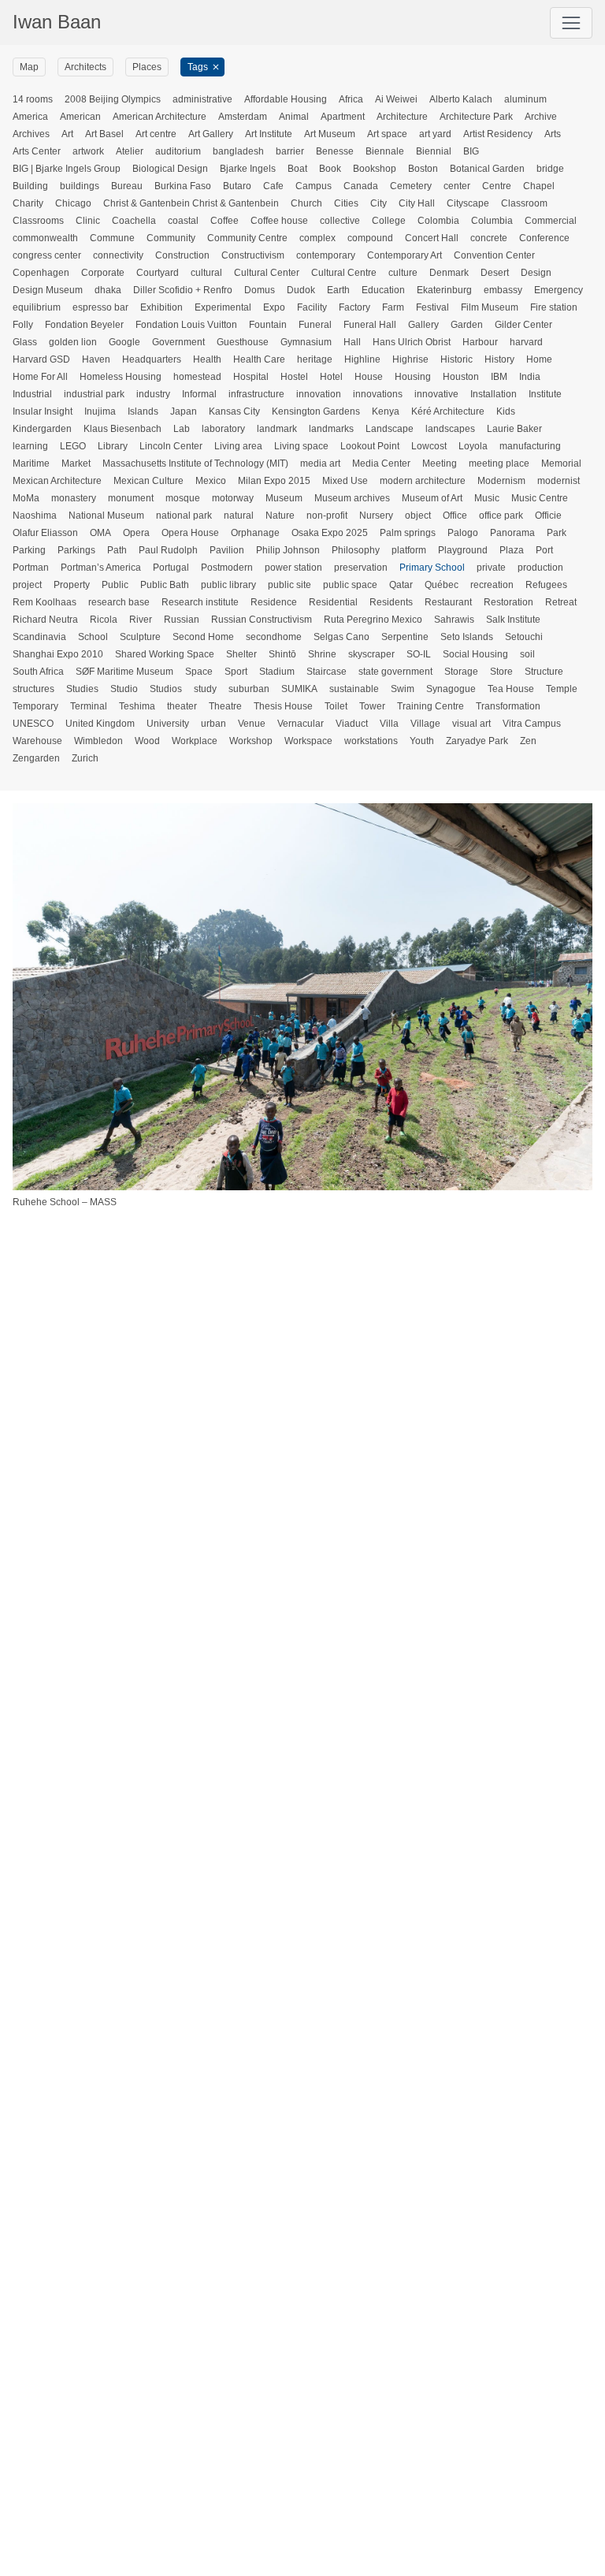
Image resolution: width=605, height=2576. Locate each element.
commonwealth (45, 238)
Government (178, 342)
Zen (528, 741)
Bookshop (375, 169)
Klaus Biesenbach (122, 429)
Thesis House (283, 706)
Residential (333, 602)
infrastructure (256, 394)
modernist (559, 481)
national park (184, 516)
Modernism (501, 481)
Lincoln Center (171, 446)
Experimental (223, 307)
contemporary (326, 255)
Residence (274, 602)
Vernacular (301, 724)
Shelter (241, 654)
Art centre (156, 134)
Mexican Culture (148, 481)
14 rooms (33, 99)
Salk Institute (513, 620)
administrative (202, 99)
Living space (301, 446)
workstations (371, 741)
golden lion (73, 342)
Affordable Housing (286, 99)
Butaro (237, 186)
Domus (260, 290)
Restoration (508, 602)
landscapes (450, 429)
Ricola (104, 620)
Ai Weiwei (396, 99)
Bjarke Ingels (248, 169)
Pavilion (227, 550)
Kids (506, 411)
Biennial (434, 151)
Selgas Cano (341, 637)
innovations (378, 394)
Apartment (343, 117)
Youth (422, 741)
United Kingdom (100, 724)
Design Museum (48, 290)
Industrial (32, 394)
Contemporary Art (405, 255)
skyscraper (371, 654)
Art (67, 134)
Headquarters (152, 359)
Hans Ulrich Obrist (412, 342)
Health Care (259, 359)
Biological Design (170, 169)
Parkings (76, 550)
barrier (290, 151)
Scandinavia (39, 637)
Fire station (554, 307)
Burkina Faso (183, 186)
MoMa (26, 498)
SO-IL (419, 654)
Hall (352, 342)
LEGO (73, 446)
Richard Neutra (45, 620)
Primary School (432, 568)
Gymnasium (306, 342)
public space (350, 585)
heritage (315, 359)
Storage (461, 672)
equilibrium (37, 307)
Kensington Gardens (316, 411)
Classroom (524, 203)
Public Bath (165, 585)
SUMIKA (299, 689)
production (540, 568)
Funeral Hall (370, 325)
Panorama (512, 533)
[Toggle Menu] (571, 23)
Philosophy (356, 550)
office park (501, 516)
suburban (249, 689)
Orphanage (255, 533)
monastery (74, 498)
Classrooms (38, 221)
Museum (284, 498)
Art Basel (104, 134)
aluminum (525, 99)
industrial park (94, 394)
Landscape (390, 429)
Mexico (211, 481)
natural (239, 516)
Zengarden (36, 758)
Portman (31, 568)
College (389, 221)
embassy (503, 290)
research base (119, 602)
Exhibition (161, 307)
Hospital (251, 377)
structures (33, 689)
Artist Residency (498, 134)
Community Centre (247, 238)
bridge (550, 169)
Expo (274, 307)
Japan (184, 411)
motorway (233, 498)
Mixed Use (345, 481)
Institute (545, 394)
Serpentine (405, 637)
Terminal (89, 706)
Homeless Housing (121, 377)
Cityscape (468, 203)
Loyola (473, 446)
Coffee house (279, 221)
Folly (23, 325)
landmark (277, 429)
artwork (88, 151)
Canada (361, 186)
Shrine (322, 654)
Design (536, 273)
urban (213, 724)
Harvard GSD (41, 359)
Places (147, 67)
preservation (361, 568)
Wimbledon (98, 741)
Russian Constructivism (262, 620)
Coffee (225, 221)
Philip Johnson (288, 550)
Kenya (386, 411)
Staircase (327, 672)
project (27, 585)
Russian (182, 620)
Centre (497, 186)
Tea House (511, 689)
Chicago (73, 203)
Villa (389, 724)
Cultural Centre (344, 273)
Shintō (282, 654)
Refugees (546, 585)
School (93, 637)
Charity (28, 203)
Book (330, 169)
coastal (183, 221)
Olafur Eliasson (45, 533)
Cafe (273, 186)
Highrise (410, 359)
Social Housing (475, 654)
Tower (372, 706)
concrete (489, 238)
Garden (467, 325)
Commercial (551, 221)
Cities (346, 203)
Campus (314, 186)
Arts (553, 134)
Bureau (127, 186)
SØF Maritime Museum (124, 672)
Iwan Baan (57, 22)
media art (320, 463)
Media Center (381, 463)
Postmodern (227, 568)
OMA (100, 533)
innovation (319, 394)
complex (317, 238)
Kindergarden (42, 429)
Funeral (315, 325)
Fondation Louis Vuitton (186, 325)
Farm (393, 307)
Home (539, 359)
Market (76, 463)
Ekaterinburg (444, 290)
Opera (136, 533)
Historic (457, 359)
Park (557, 533)
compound (370, 238)
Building (30, 186)
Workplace (195, 741)
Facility (312, 307)
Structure (544, 672)
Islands (143, 411)
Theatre (225, 706)
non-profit (327, 516)
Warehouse (37, 741)
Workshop (251, 741)
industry (153, 394)
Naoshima (35, 516)
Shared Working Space (165, 654)
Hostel (294, 377)
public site (290, 585)
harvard (526, 342)
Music (487, 498)
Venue (252, 724)
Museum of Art (432, 498)
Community (171, 238)
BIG (471, 151)
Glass (25, 342)
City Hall (417, 203)
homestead (197, 377)
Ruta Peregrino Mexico (373, 620)
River (141, 620)
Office (455, 516)
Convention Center (494, 255)
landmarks (331, 429)
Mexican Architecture (57, 481)
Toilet (336, 706)
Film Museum (490, 307)
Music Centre (540, 498)
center (457, 186)
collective (340, 221)
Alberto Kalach (461, 99)
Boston (423, 169)
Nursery (376, 516)
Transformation (508, 706)
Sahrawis (454, 620)
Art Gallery (211, 134)
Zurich (85, 758)
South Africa (38, 672)
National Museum (106, 516)
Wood (147, 741)
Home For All (40, 377)
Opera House (190, 533)
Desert (495, 273)
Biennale (385, 151)
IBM (499, 377)
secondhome (274, 637)
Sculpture (140, 637)
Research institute (200, 602)
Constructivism (253, 255)
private (491, 568)
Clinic (88, 221)
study (205, 689)
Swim (403, 689)
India (530, 377)
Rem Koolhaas (45, 602)
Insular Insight (43, 411)
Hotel (331, 377)
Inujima (100, 411)
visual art (471, 724)
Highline (362, 359)
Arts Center (37, 151)
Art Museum (330, 134)
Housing (413, 377)
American (80, 117)
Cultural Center (267, 273)
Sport (236, 672)
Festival (432, 307)
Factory (354, 307)
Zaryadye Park (477, 741)
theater (182, 706)
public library (228, 585)
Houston (461, 377)
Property (72, 585)
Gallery (423, 325)
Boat (297, 169)
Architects (85, 67)
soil (527, 654)
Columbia (492, 221)
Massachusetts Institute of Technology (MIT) (195, 463)
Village (425, 724)
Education (383, 290)
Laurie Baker (514, 429)
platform (409, 550)
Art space (387, 134)
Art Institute (269, 134)
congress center (47, 255)
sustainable (354, 689)
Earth (338, 290)
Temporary (35, 706)
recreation (492, 585)
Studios (166, 689)
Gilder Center (523, 325)
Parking (29, 550)
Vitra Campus (532, 724)
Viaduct (352, 724)
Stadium (277, 672)
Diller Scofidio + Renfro (183, 290)
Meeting (440, 463)
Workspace (308, 741)
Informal (199, 394)
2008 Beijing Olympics (113, 99)
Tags (198, 67)
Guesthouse (243, 342)
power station (293, 568)
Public (115, 585)
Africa (351, 99)
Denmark (449, 273)
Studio (124, 689)
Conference (544, 238)
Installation (494, 394)
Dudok (301, 290)
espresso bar (100, 307)
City (379, 203)
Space (199, 672)
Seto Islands (467, 637)
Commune (112, 238)
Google (124, 342)
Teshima (137, 706)
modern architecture (423, 481)
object (418, 516)
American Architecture (160, 117)
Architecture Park (476, 117)
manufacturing (530, 446)
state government (395, 672)
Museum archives (352, 498)
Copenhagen (41, 273)
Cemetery (411, 186)
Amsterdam (243, 117)
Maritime (31, 463)
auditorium (178, 151)
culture (403, 273)
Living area (238, 446)
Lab (182, 429)
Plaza (512, 550)
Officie (548, 516)
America (30, 117)
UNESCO (33, 724)
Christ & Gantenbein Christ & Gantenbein (191, 203)
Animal (294, 117)
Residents (391, 602)
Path (117, 550)
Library (113, 446)
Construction (182, 255)
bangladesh (238, 151)
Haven (96, 359)
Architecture (402, 117)
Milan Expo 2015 (274, 481)
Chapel (539, 186)
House (369, 377)
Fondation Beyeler (84, 325)
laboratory (223, 429)
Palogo (463, 533)
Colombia (438, 221)
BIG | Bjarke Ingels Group (67, 169)
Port (544, 550)
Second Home (203, 637)
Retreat (561, 602)
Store (501, 672)
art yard (435, 134)
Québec (442, 585)
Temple (562, 689)
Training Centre (431, 706)
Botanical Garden (487, 169)
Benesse (335, 151)
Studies (82, 689)
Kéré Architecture (448, 411)
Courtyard (158, 273)
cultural (206, 273)
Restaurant (448, 602)
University (168, 724)
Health (207, 359)
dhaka (108, 290)
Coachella (134, 221)
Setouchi (524, 637)
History (499, 359)
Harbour (480, 342)
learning (30, 446)
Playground (463, 550)
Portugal (171, 568)
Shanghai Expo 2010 (58, 654)
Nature (280, 516)
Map (29, 67)
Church (306, 203)
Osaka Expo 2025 (330, 533)
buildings (80, 186)
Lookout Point (370, 446)
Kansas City (234, 411)
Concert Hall (432, 238)
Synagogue (451, 689)
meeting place (499, 463)
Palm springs (408, 533)
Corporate (103, 273)
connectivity (118, 255)
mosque (183, 498)
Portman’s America (101, 568)
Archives (31, 134)
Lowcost (429, 446)
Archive (541, 117)
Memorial (561, 463)
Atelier (130, 151)
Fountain (268, 325)
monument (131, 498)
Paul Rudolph (168, 550)
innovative (436, 394)
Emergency (559, 290)
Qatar (401, 585)
